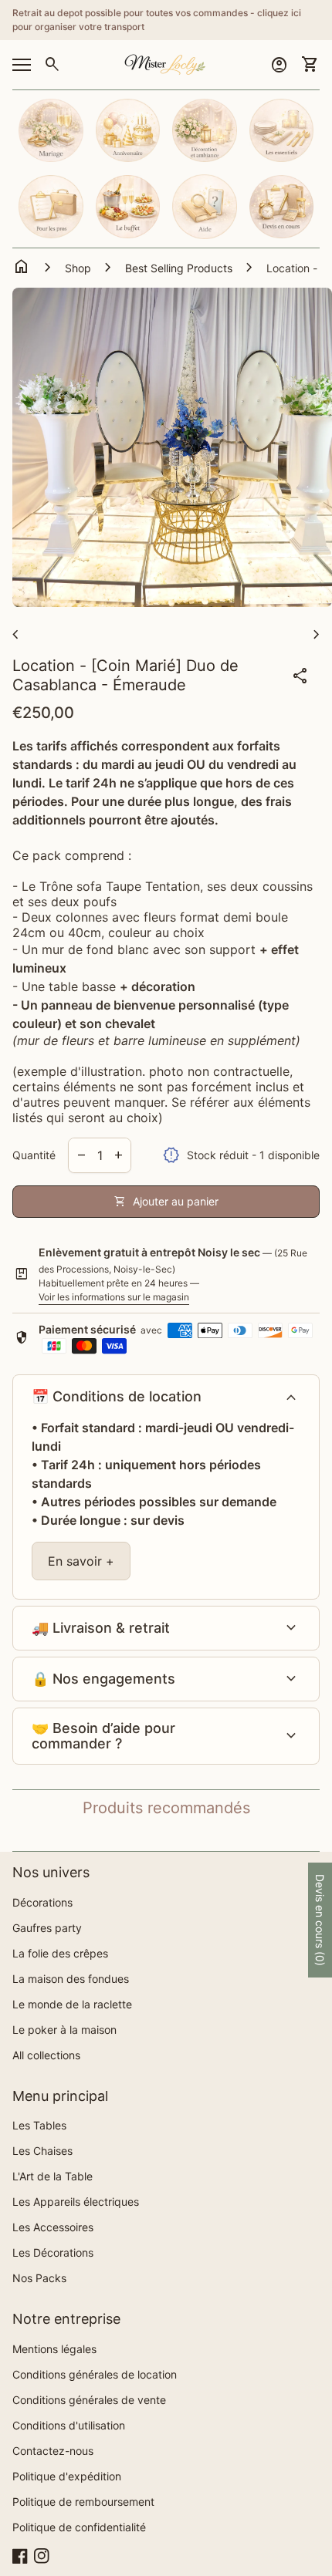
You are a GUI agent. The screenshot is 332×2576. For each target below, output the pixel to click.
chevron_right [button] (317, 635)
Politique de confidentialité (79, 2527)
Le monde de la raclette (72, 2004)
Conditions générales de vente (89, 2400)
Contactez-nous (53, 2451)
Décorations (42, 1902)
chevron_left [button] (15, 635)
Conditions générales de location (95, 2374)
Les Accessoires (53, 2227)
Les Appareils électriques (76, 2202)
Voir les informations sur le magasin (114, 1297)
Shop (78, 268)
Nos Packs (39, 2278)
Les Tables (39, 2125)
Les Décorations (53, 2252)
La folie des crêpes (60, 1953)
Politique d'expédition (67, 2476)
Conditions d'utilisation (69, 2425)
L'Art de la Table (53, 2176)
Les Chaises (42, 2151)
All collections (46, 2055)
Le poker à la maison (64, 2030)
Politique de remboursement (83, 2502)
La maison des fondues (71, 1979)
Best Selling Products (179, 268)
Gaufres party (47, 1928)
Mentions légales (54, 2349)
